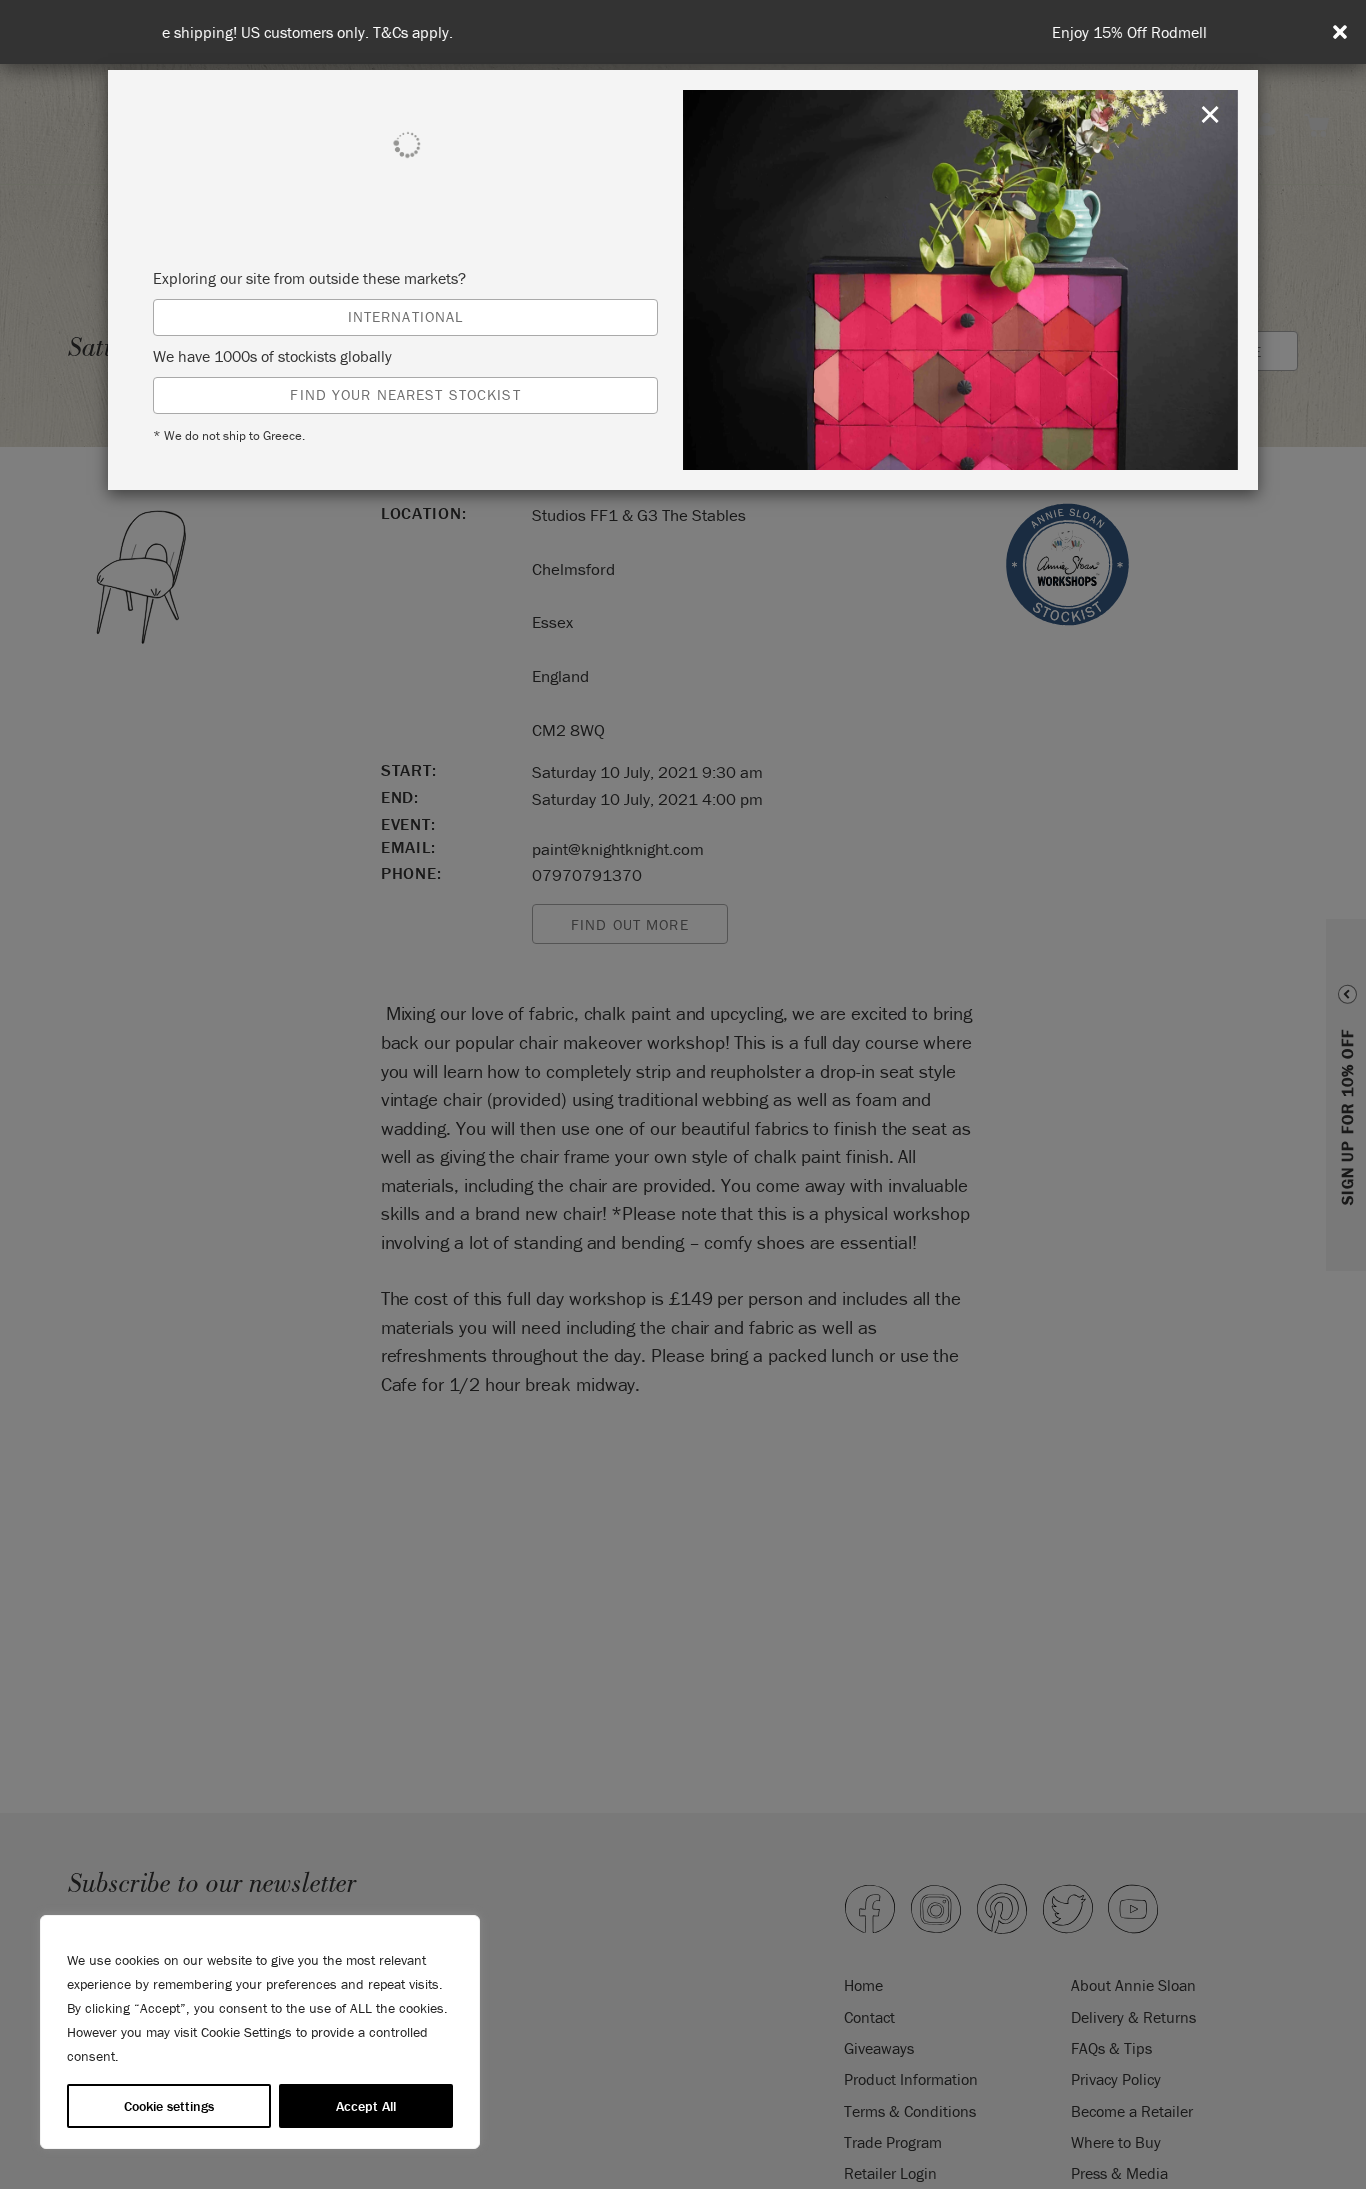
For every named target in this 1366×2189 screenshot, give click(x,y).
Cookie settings (169, 2106)
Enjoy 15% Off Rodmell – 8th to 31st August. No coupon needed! (687, 32)
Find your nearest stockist (405, 394)
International (406, 316)
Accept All (366, 2106)
